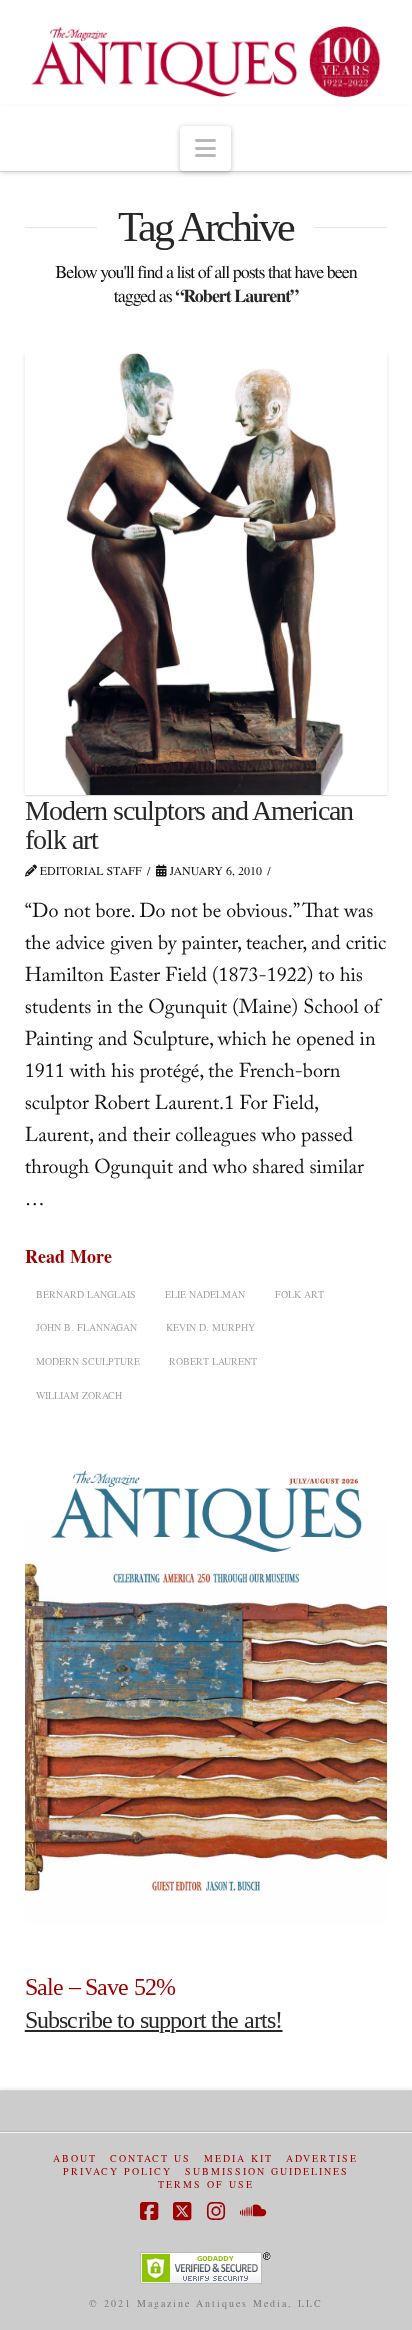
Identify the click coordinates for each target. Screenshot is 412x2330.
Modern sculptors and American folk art (189, 825)
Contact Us (150, 2158)
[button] (205, 149)
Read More (68, 1256)
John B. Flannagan (86, 1327)
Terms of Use (206, 2184)
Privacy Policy (117, 2171)
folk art (299, 1294)
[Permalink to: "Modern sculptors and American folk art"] (206, 571)
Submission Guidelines (267, 2171)
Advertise (322, 2158)
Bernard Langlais (86, 1294)
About (75, 2158)
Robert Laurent (213, 1361)
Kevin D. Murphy (210, 1327)
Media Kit (238, 2158)
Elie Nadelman (205, 1294)
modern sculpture (88, 1361)
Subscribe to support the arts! (154, 2020)
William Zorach (79, 1395)
